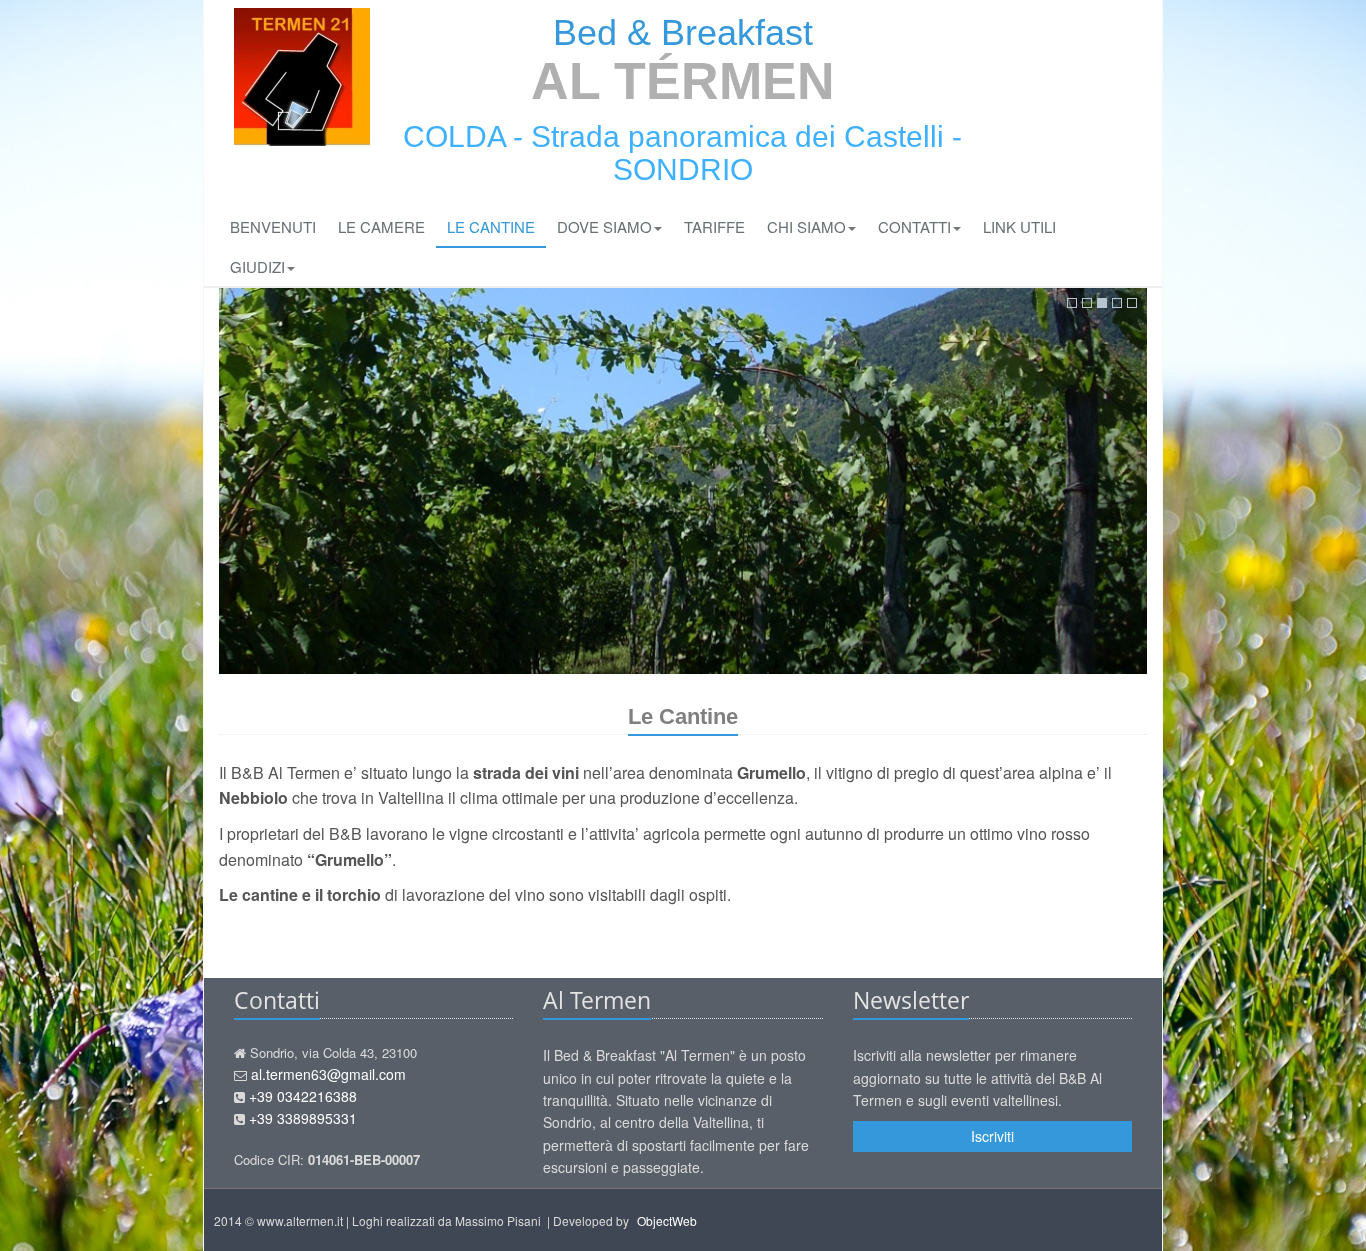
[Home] (302, 77)
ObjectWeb (667, 1220)
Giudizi (257, 266)
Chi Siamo (806, 226)
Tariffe (714, 226)
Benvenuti (273, 226)
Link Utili (1019, 226)
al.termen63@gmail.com (328, 1074)
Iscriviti (992, 1136)
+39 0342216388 (303, 1096)
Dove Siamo (604, 226)
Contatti (914, 226)
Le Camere (381, 226)
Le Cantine (491, 226)
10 (1132, 303)
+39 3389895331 (303, 1118)
